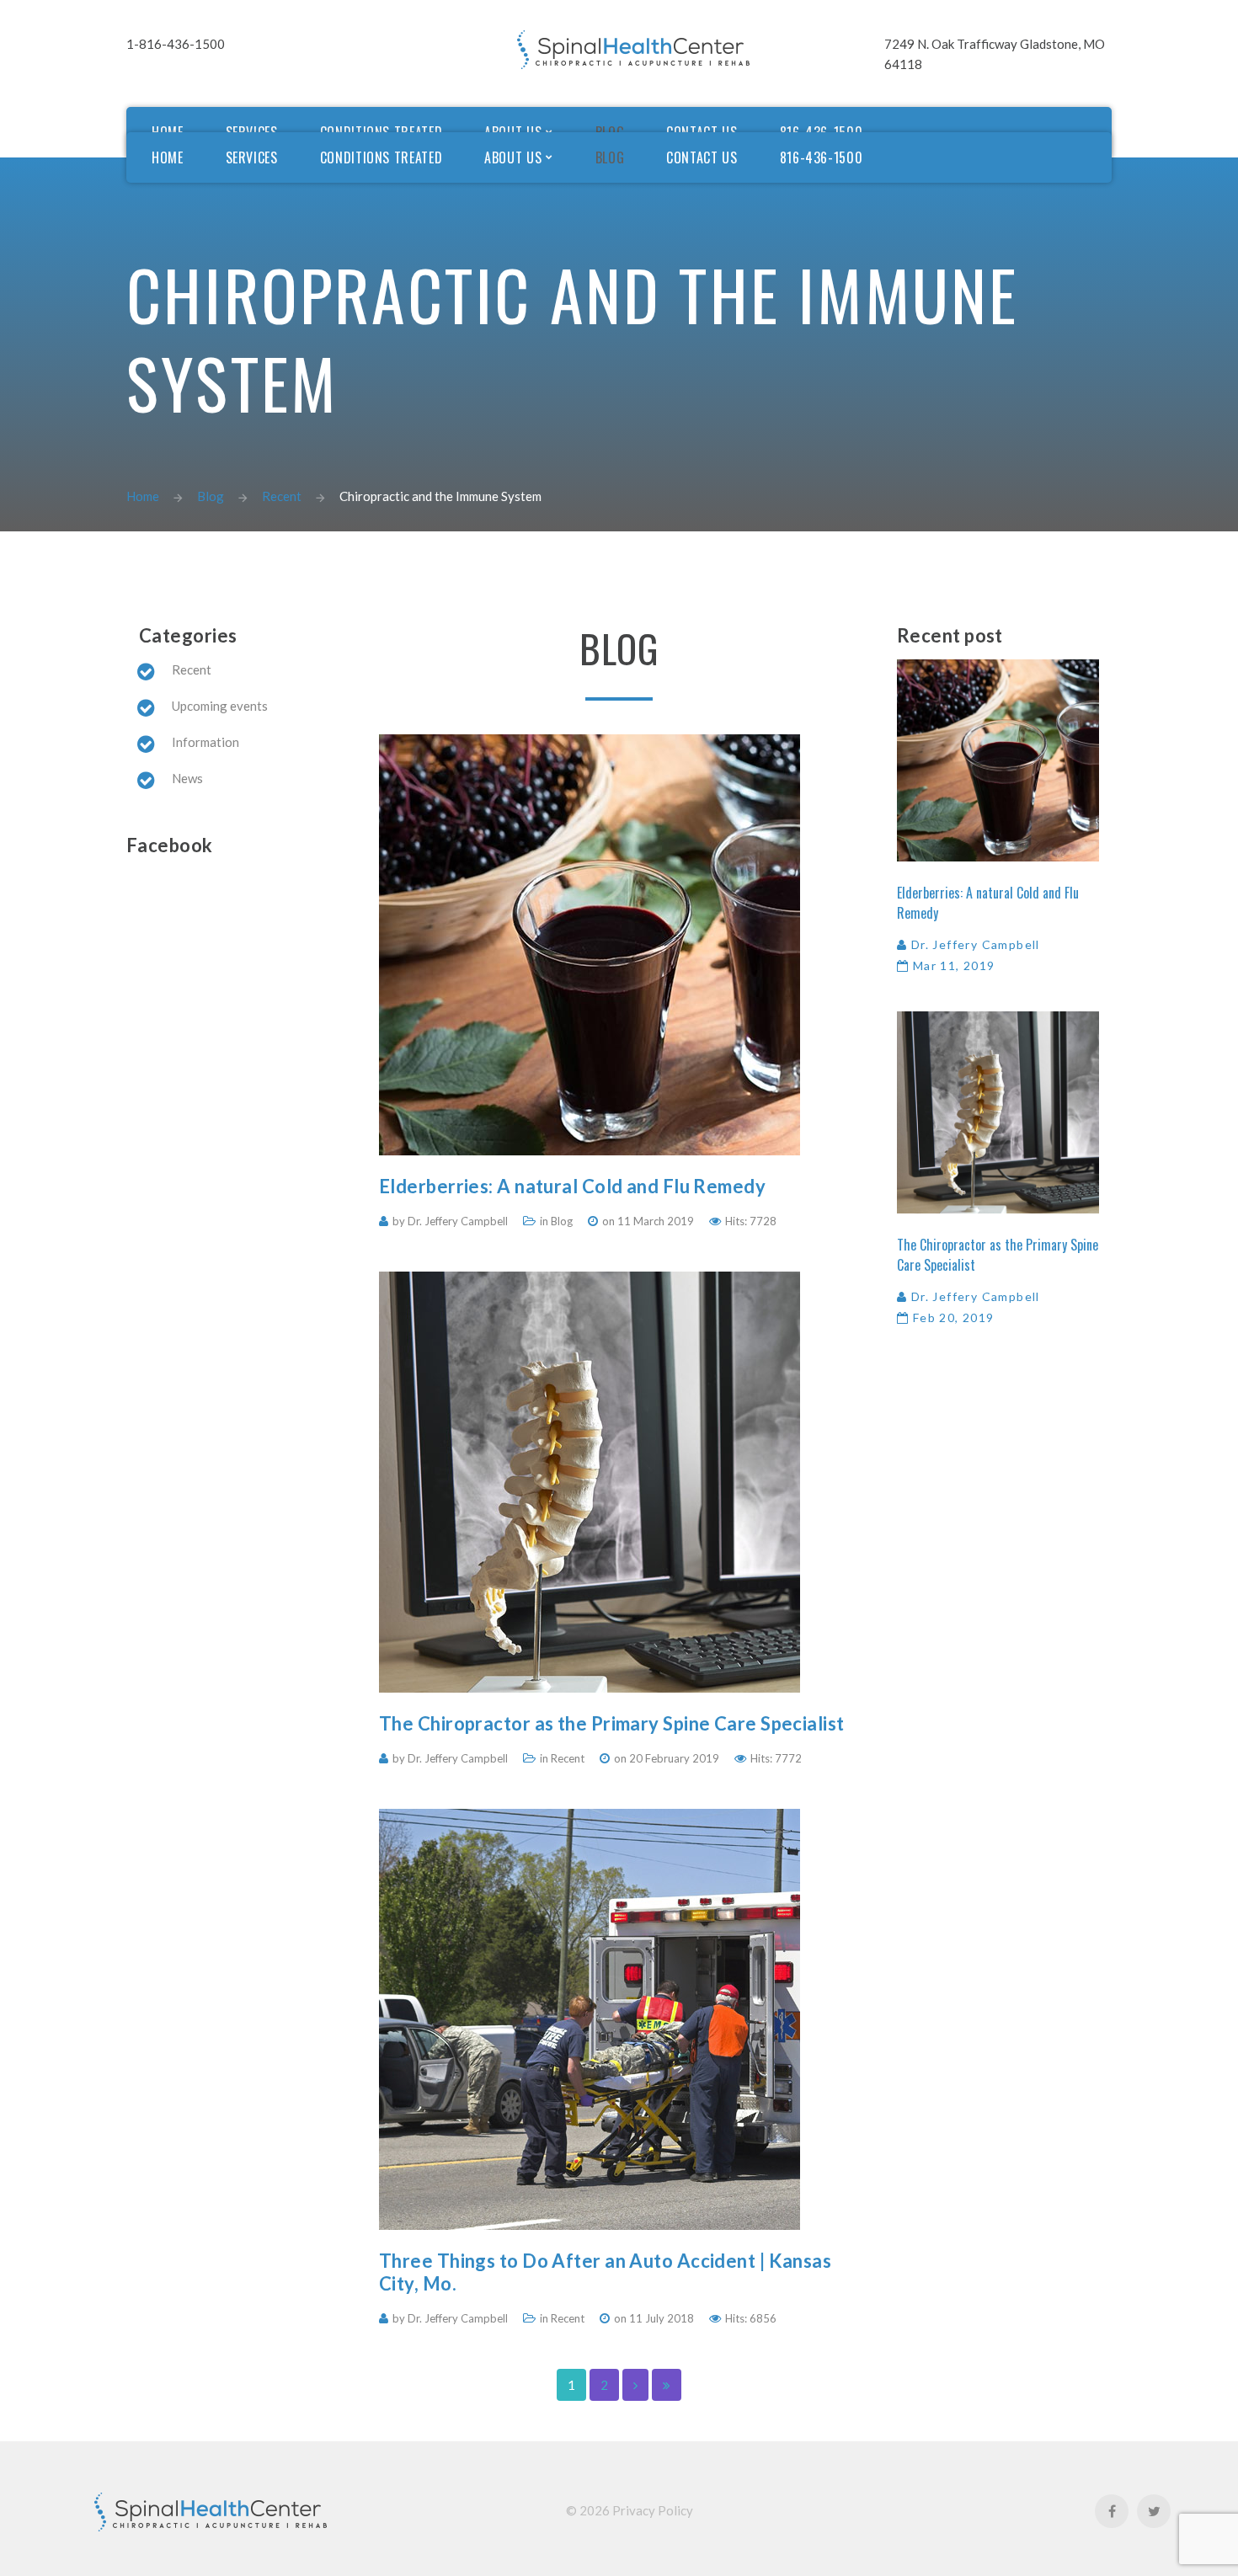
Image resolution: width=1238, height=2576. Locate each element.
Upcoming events (220, 706)
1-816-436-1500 (176, 44)
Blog (211, 496)
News (187, 778)
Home (143, 496)
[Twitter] (1154, 2511)
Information (205, 742)
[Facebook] (1112, 2511)
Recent (282, 496)
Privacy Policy (653, 2510)
